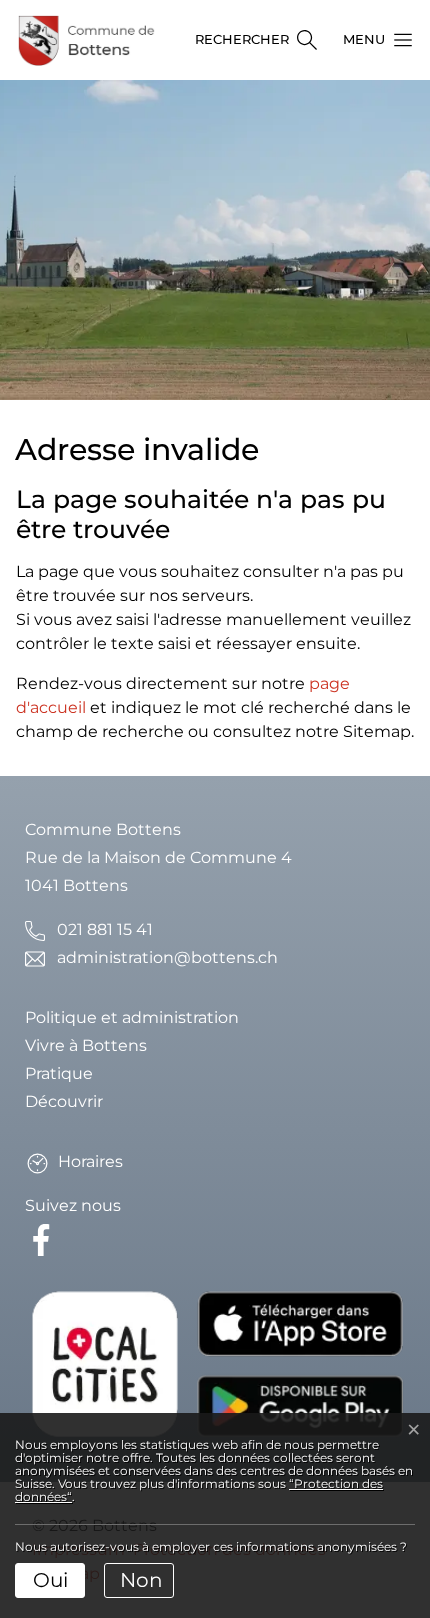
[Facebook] (45, 1238)
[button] (372, 40)
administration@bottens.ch (167, 957)
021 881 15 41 (105, 929)
